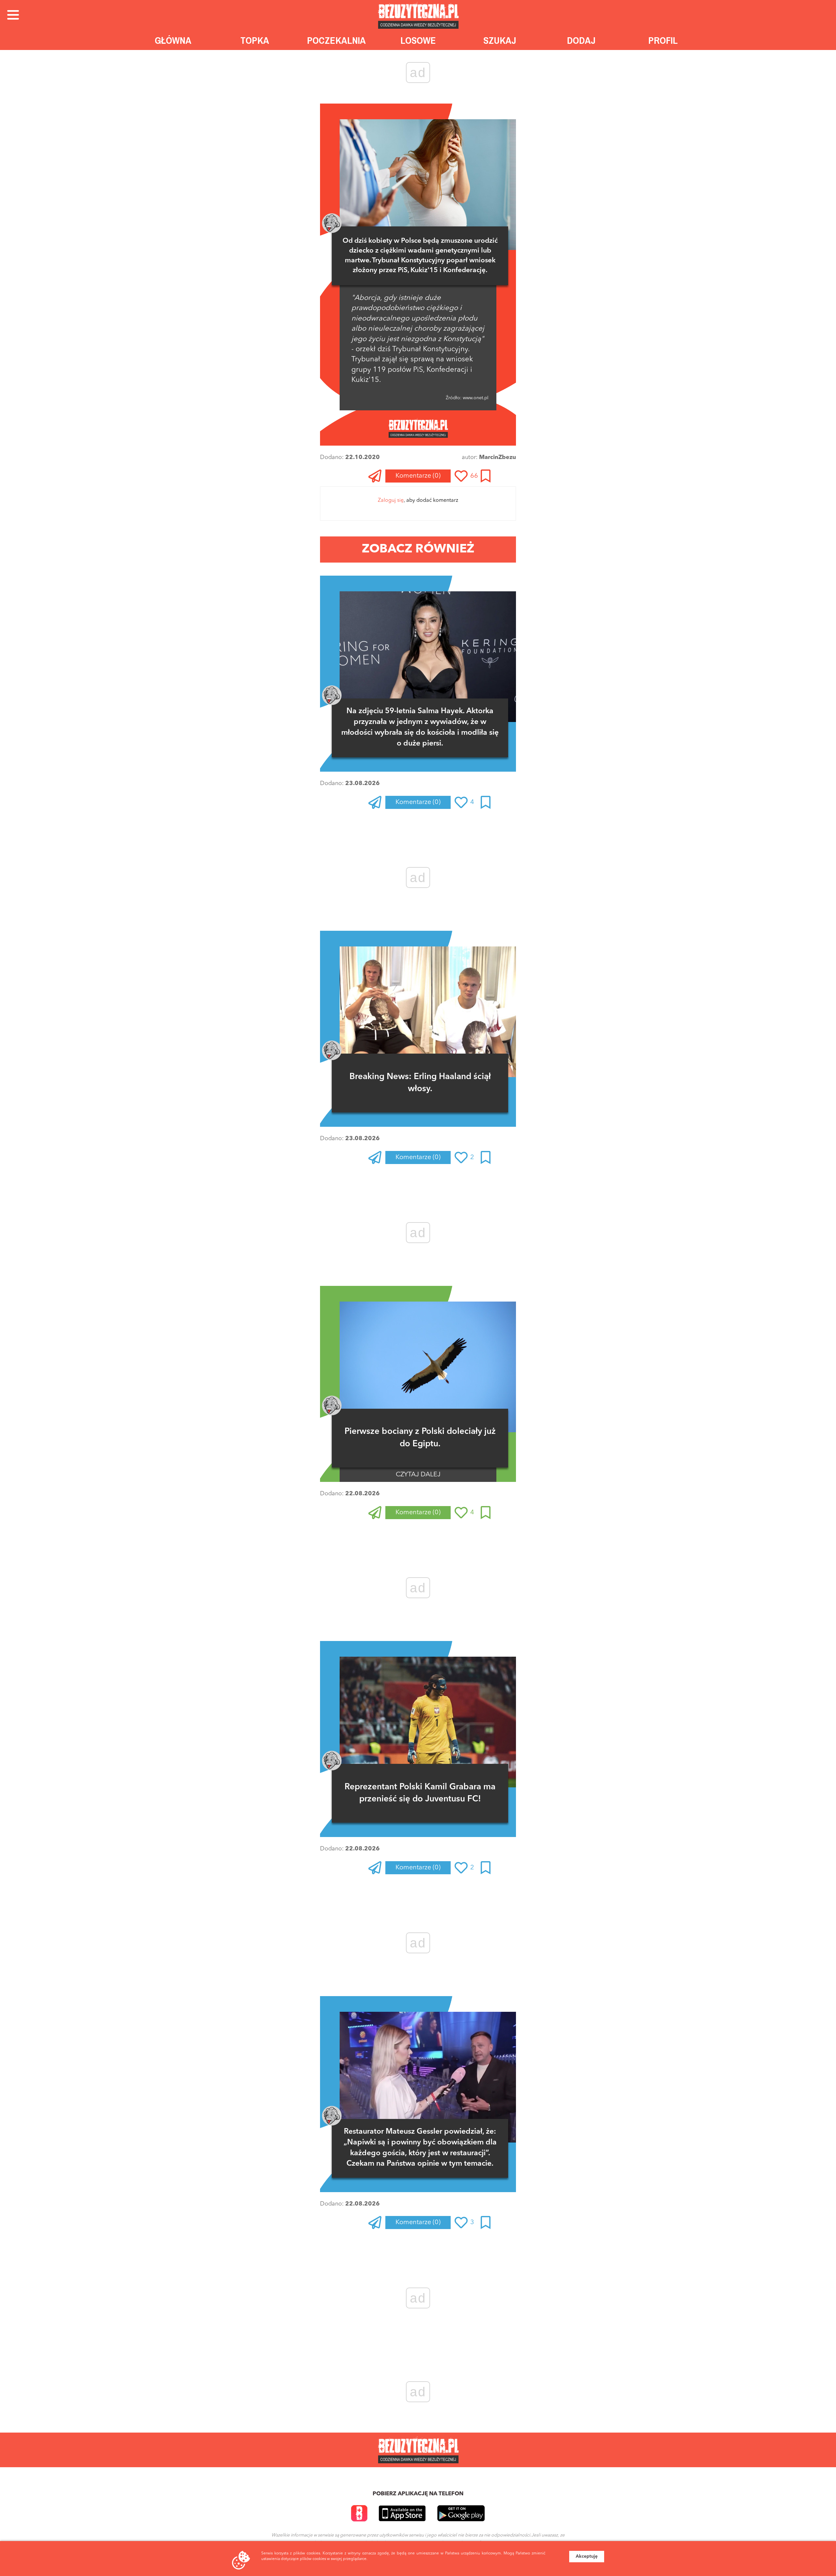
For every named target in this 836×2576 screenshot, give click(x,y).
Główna (173, 40)
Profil (663, 40)
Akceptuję (587, 2556)
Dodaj (581, 40)
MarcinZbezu (498, 457)
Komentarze (418, 476)
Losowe (418, 40)
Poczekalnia (336, 40)
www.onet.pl (475, 398)
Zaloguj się (391, 500)
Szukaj (500, 40)
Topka (255, 40)
